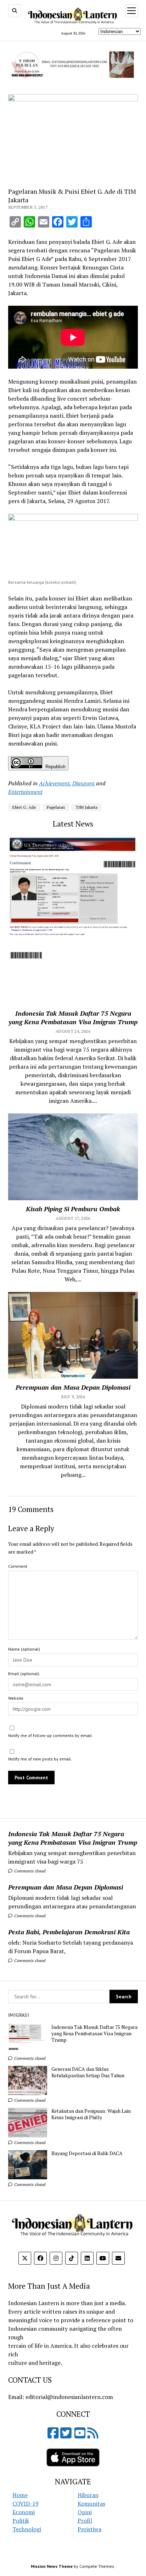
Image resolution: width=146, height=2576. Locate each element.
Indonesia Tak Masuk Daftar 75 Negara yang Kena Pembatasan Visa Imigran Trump (73, 1838)
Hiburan (88, 2495)
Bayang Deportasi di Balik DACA (87, 2153)
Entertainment (25, 792)
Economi (24, 2512)
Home (20, 2495)
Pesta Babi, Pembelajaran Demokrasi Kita (69, 1932)
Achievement (54, 783)
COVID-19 (26, 2503)
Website (16, 1698)
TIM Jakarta (86, 807)
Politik (21, 2521)
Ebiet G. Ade (24, 807)
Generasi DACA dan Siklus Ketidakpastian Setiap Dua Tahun (88, 2072)
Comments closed (29, 1871)
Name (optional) (24, 1649)
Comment (18, 1566)
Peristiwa (89, 2529)
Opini (85, 2512)
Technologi (27, 2529)
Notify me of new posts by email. (40, 1759)
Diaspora (83, 783)
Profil (85, 2521)
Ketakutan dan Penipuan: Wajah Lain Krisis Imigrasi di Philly (91, 2114)
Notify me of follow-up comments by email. (50, 1735)
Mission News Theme (52, 2566)
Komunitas (91, 2503)
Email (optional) (24, 1674)
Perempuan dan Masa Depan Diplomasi (66, 1887)
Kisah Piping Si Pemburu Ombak (73, 1209)
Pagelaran (56, 807)
